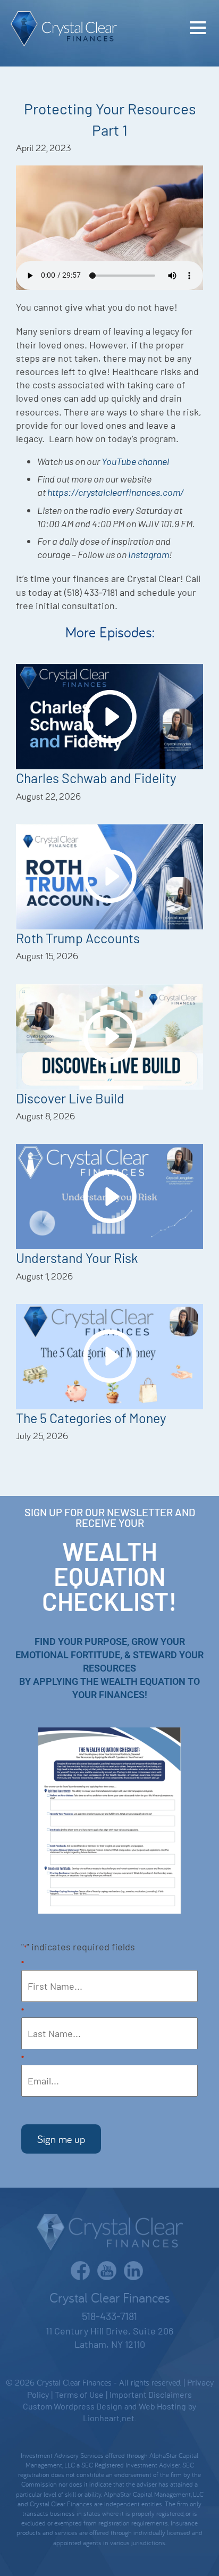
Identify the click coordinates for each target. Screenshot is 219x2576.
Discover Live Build (70, 1098)
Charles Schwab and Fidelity (96, 778)
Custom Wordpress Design (73, 2406)
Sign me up (61, 2139)
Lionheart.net (109, 2418)
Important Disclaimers (151, 2394)
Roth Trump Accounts (78, 938)
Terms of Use (79, 2394)
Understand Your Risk (77, 1258)
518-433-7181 (109, 2316)
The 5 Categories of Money (91, 1418)
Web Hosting (162, 2406)
